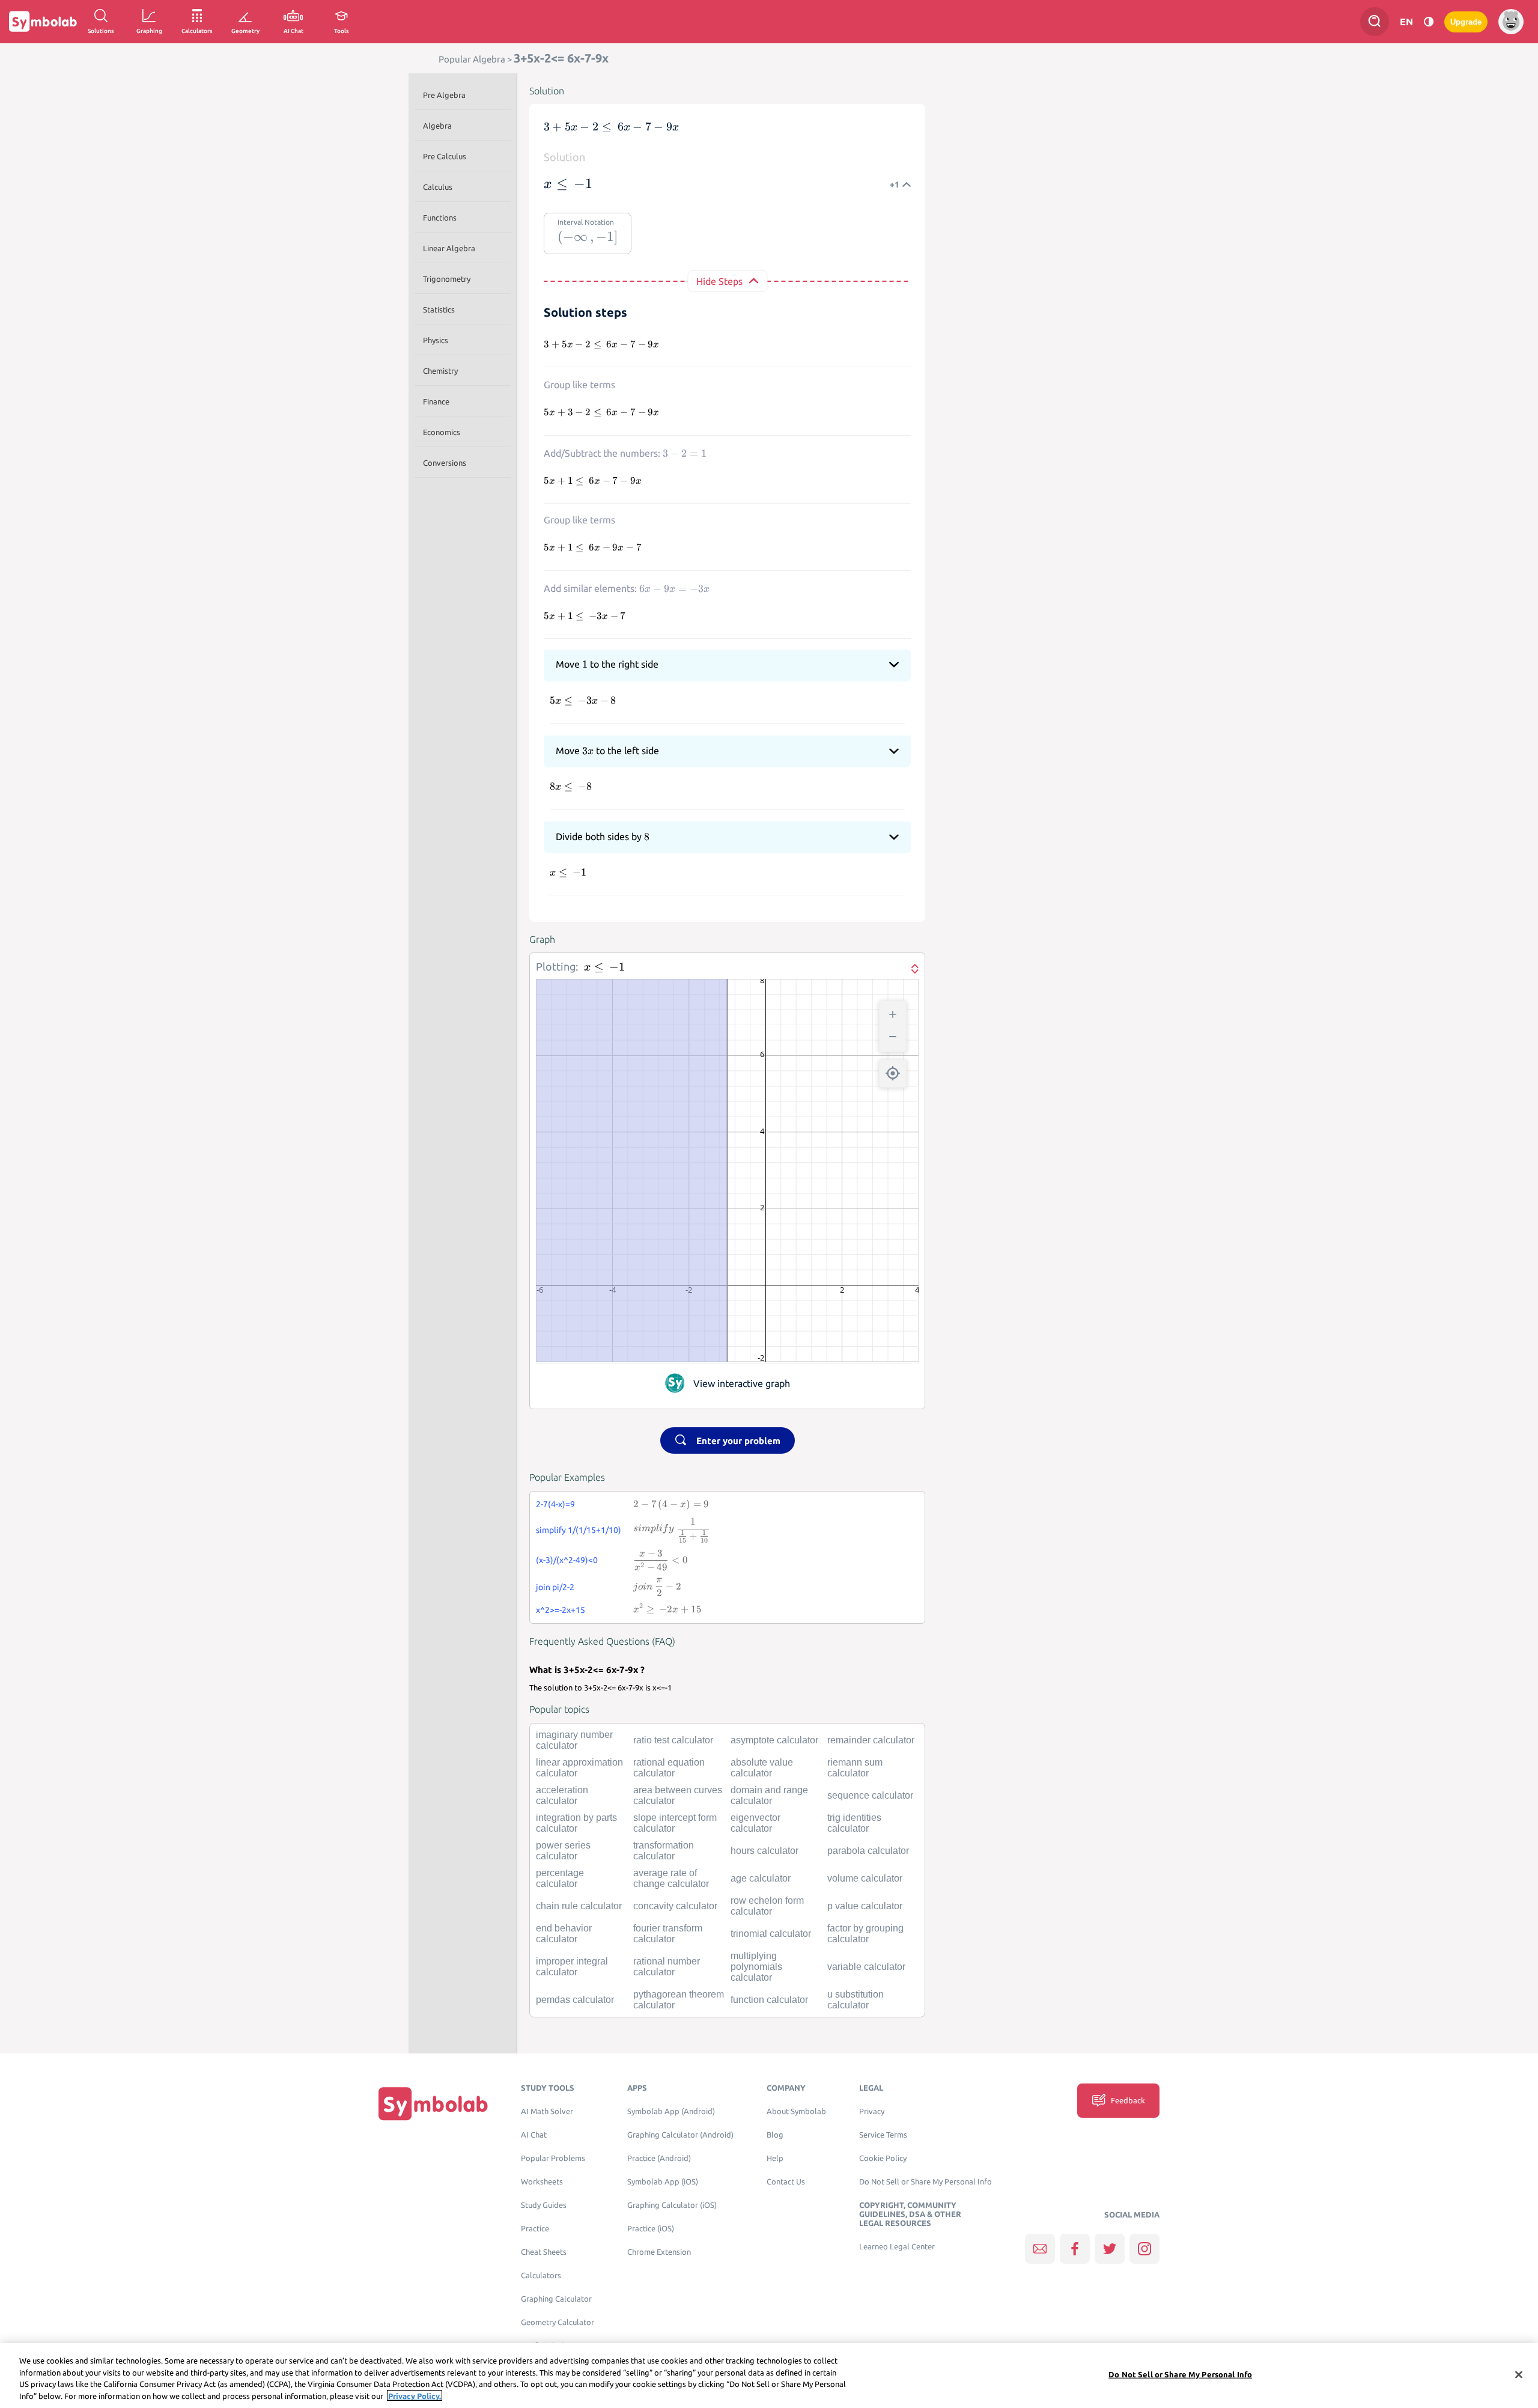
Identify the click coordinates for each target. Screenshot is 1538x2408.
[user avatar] (1511, 22)
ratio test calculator (673, 1740)
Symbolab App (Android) (671, 2111)
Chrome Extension (659, 2252)
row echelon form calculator (767, 1906)
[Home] (433, 2103)
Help (775, 2158)
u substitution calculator (856, 2000)
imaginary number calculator (574, 1740)
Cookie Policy (883, 2158)
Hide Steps (719, 281)
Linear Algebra (449, 248)
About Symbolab (796, 2111)
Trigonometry (447, 279)
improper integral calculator (572, 1967)
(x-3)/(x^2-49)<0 (567, 1560)
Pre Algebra (444, 95)
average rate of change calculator (671, 1878)
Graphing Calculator (556, 2299)
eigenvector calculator (755, 1823)
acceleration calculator (562, 1795)
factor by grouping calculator (865, 1934)
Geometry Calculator (558, 2322)
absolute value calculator (762, 1768)
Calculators (541, 2275)
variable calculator (866, 1967)
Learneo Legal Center (897, 2247)
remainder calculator (871, 1740)
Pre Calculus (445, 156)
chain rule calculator (579, 1906)
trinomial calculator (771, 1934)
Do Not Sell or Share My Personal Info (926, 2182)
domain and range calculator (769, 1795)
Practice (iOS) (651, 2229)
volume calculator (865, 1878)
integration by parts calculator (576, 1823)
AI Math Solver (547, 2111)
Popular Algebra (472, 59)
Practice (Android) (659, 2158)
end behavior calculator (564, 1934)
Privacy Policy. (415, 2395)
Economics (442, 432)
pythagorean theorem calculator (679, 2000)
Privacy (872, 2111)
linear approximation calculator (579, 1768)
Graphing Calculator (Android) (680, 2135)
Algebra (437, 126)
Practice (535, 2229)
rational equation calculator (669, 1768)
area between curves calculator (678, 1795)
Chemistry (440, 371)
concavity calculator (675, 1906)
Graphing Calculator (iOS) (672, 2205)
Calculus (438, 187)
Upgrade (1466, 22)
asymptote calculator (774, 1740)
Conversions (445, 463)
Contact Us (786, 2182)
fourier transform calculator (668, 1934)
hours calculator (764, 1851)
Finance (436, 401)
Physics (436, 340)
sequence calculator (870, 1795)
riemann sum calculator (855, 1768)
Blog (775, 2135)
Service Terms (883, 2135)
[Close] (1519, 2374)
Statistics (439, 309)
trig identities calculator (854, 1823)
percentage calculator (560, 1878)
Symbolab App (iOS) (663, 2182)
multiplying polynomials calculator (756, 1967)
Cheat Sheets (544, 2252)
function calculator (769, 2000)
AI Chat (534, 2135)
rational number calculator (667, 1967)
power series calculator (563, 1851)
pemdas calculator (575, 2000)
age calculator (761, 1878)
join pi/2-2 (555, 1587)
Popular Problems (553, 2158)
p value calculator (865, 1906)
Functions (440, 218)
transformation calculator (664, 1851)
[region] (769, 2376)
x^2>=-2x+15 (561, 1610)
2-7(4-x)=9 (555, 1504)
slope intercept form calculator (675, 1823)
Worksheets (542, 2182)
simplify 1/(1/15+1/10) (579, 1530)
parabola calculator (868, 1851)
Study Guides (544, 2205)
